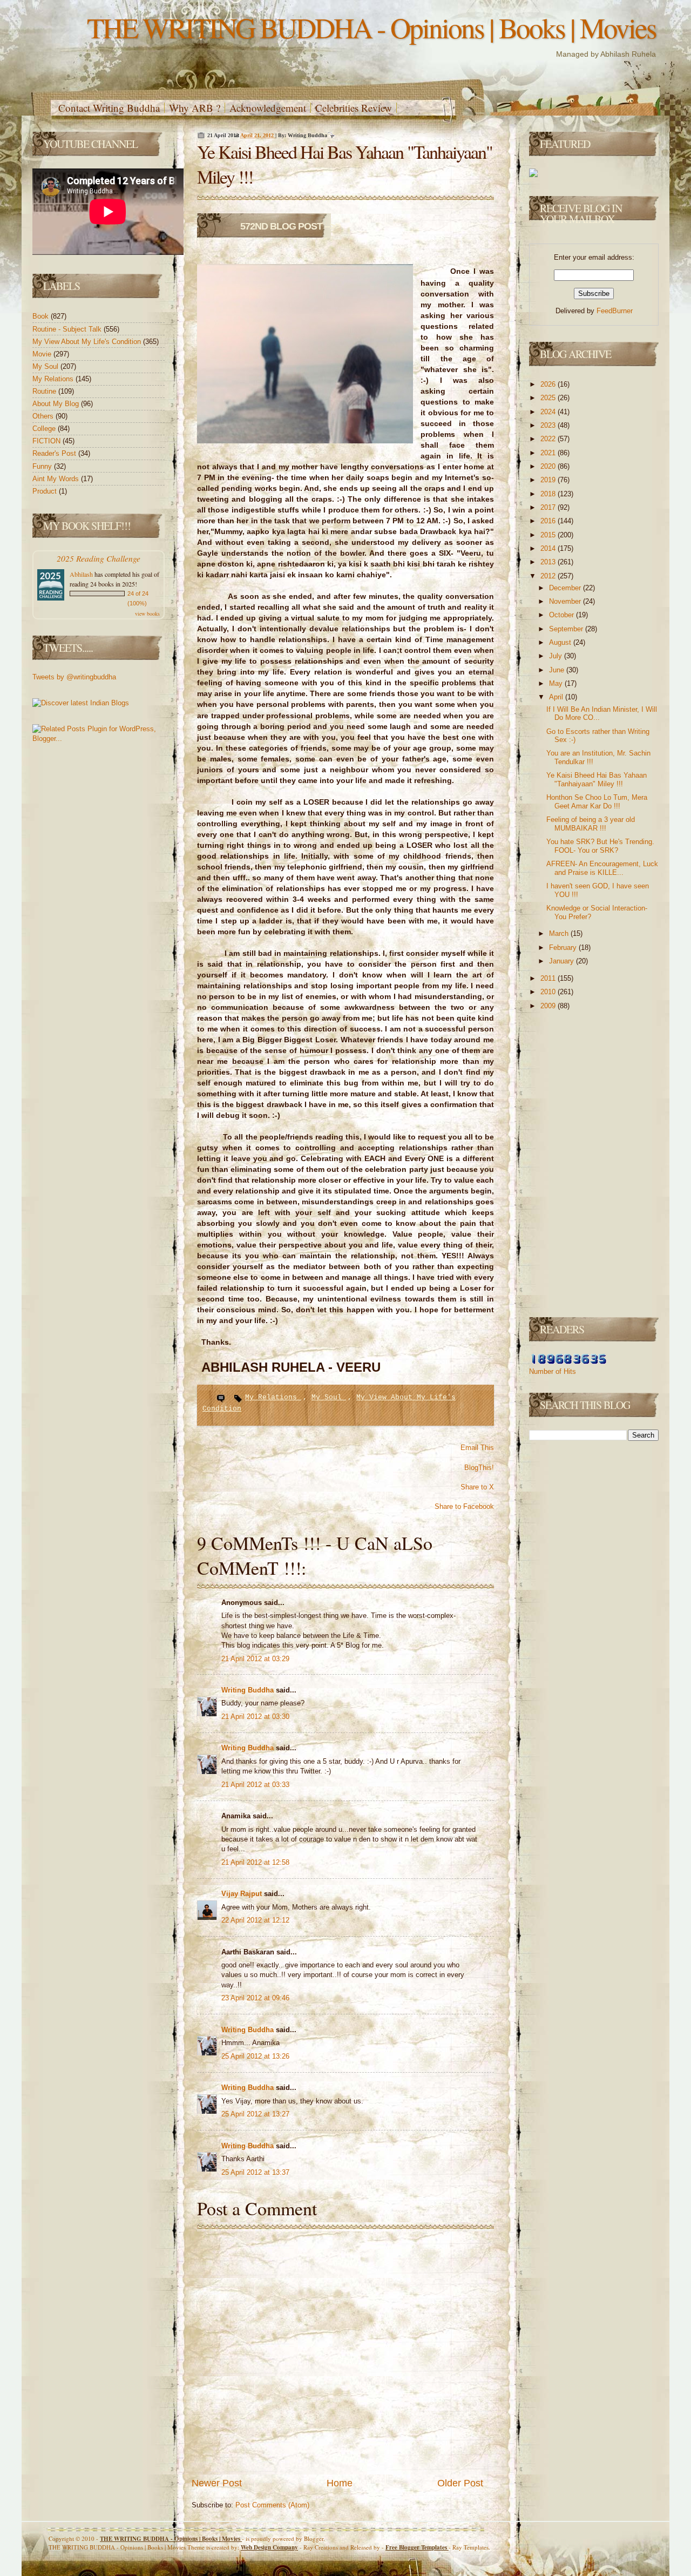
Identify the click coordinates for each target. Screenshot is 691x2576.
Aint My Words (57, 479)
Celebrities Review (354, 108)
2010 (549, 992)
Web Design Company (269, 2547)
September (567, 629)
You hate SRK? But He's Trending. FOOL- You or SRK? (600, 846)
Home (340, 2483)
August (561, 642)
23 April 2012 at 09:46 (255, 1998)
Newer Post (217, 2483)
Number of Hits (553, 1371)
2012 (549, 576)
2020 (549, 466)
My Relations (54, 379)
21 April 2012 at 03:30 (255, 1717)
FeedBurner (615, 311)
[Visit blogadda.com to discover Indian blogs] (81, 703)
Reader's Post (55, 453)
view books (147, 613)
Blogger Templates (417, 2547)
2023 (549, 425)
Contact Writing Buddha (109, 108)
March (560, 933)
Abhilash (81, 574)
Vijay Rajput (243, 1894)
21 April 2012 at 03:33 (255, 1785)
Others (44, 416)
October (563, 615)
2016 (549, 521)
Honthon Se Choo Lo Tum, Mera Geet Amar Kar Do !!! (597, 802)
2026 (549, 384)
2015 (549, 535)
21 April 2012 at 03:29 (255, 1659)
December (566, 588)
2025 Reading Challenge (99, 558)
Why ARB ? (195, 108)
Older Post (460, 2483)
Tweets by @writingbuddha (74, 677)
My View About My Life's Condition (88, 342)
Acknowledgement (268, 108)
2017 (549, 507)
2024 (549, 412)
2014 (549, 548)
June (558, 670)
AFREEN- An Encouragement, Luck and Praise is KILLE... (602, 868)
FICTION (48, 441)
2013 (549, 562)
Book (42, 316)
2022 (549, 439)
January (563, 961)
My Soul (46, 366)
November (566, 601)
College (45, 429)
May (557, 683)
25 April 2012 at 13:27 (255, 2114)
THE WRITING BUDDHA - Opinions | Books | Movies (371, 27)
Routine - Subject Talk (68, 329)
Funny (43, 466)
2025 (549, 398)
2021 (549, 453)
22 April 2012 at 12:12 (255, 1920)
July (557, 656)
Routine (45, 391)
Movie (43, 354)
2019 (549, 480)
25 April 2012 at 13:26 (255, 2056)
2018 (549, 494)
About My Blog (57, 404)
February (564, 948)
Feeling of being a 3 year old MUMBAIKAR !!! (591, 824)
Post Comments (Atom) (272, 2505)
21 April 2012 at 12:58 (255, 1862)
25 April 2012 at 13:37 (255, 2172)
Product (46, 491)
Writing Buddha (249, 1690)
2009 (549, 1006)
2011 (549, 978)
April (557, 697)
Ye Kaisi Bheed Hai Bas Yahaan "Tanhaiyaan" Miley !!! (597, 780)
